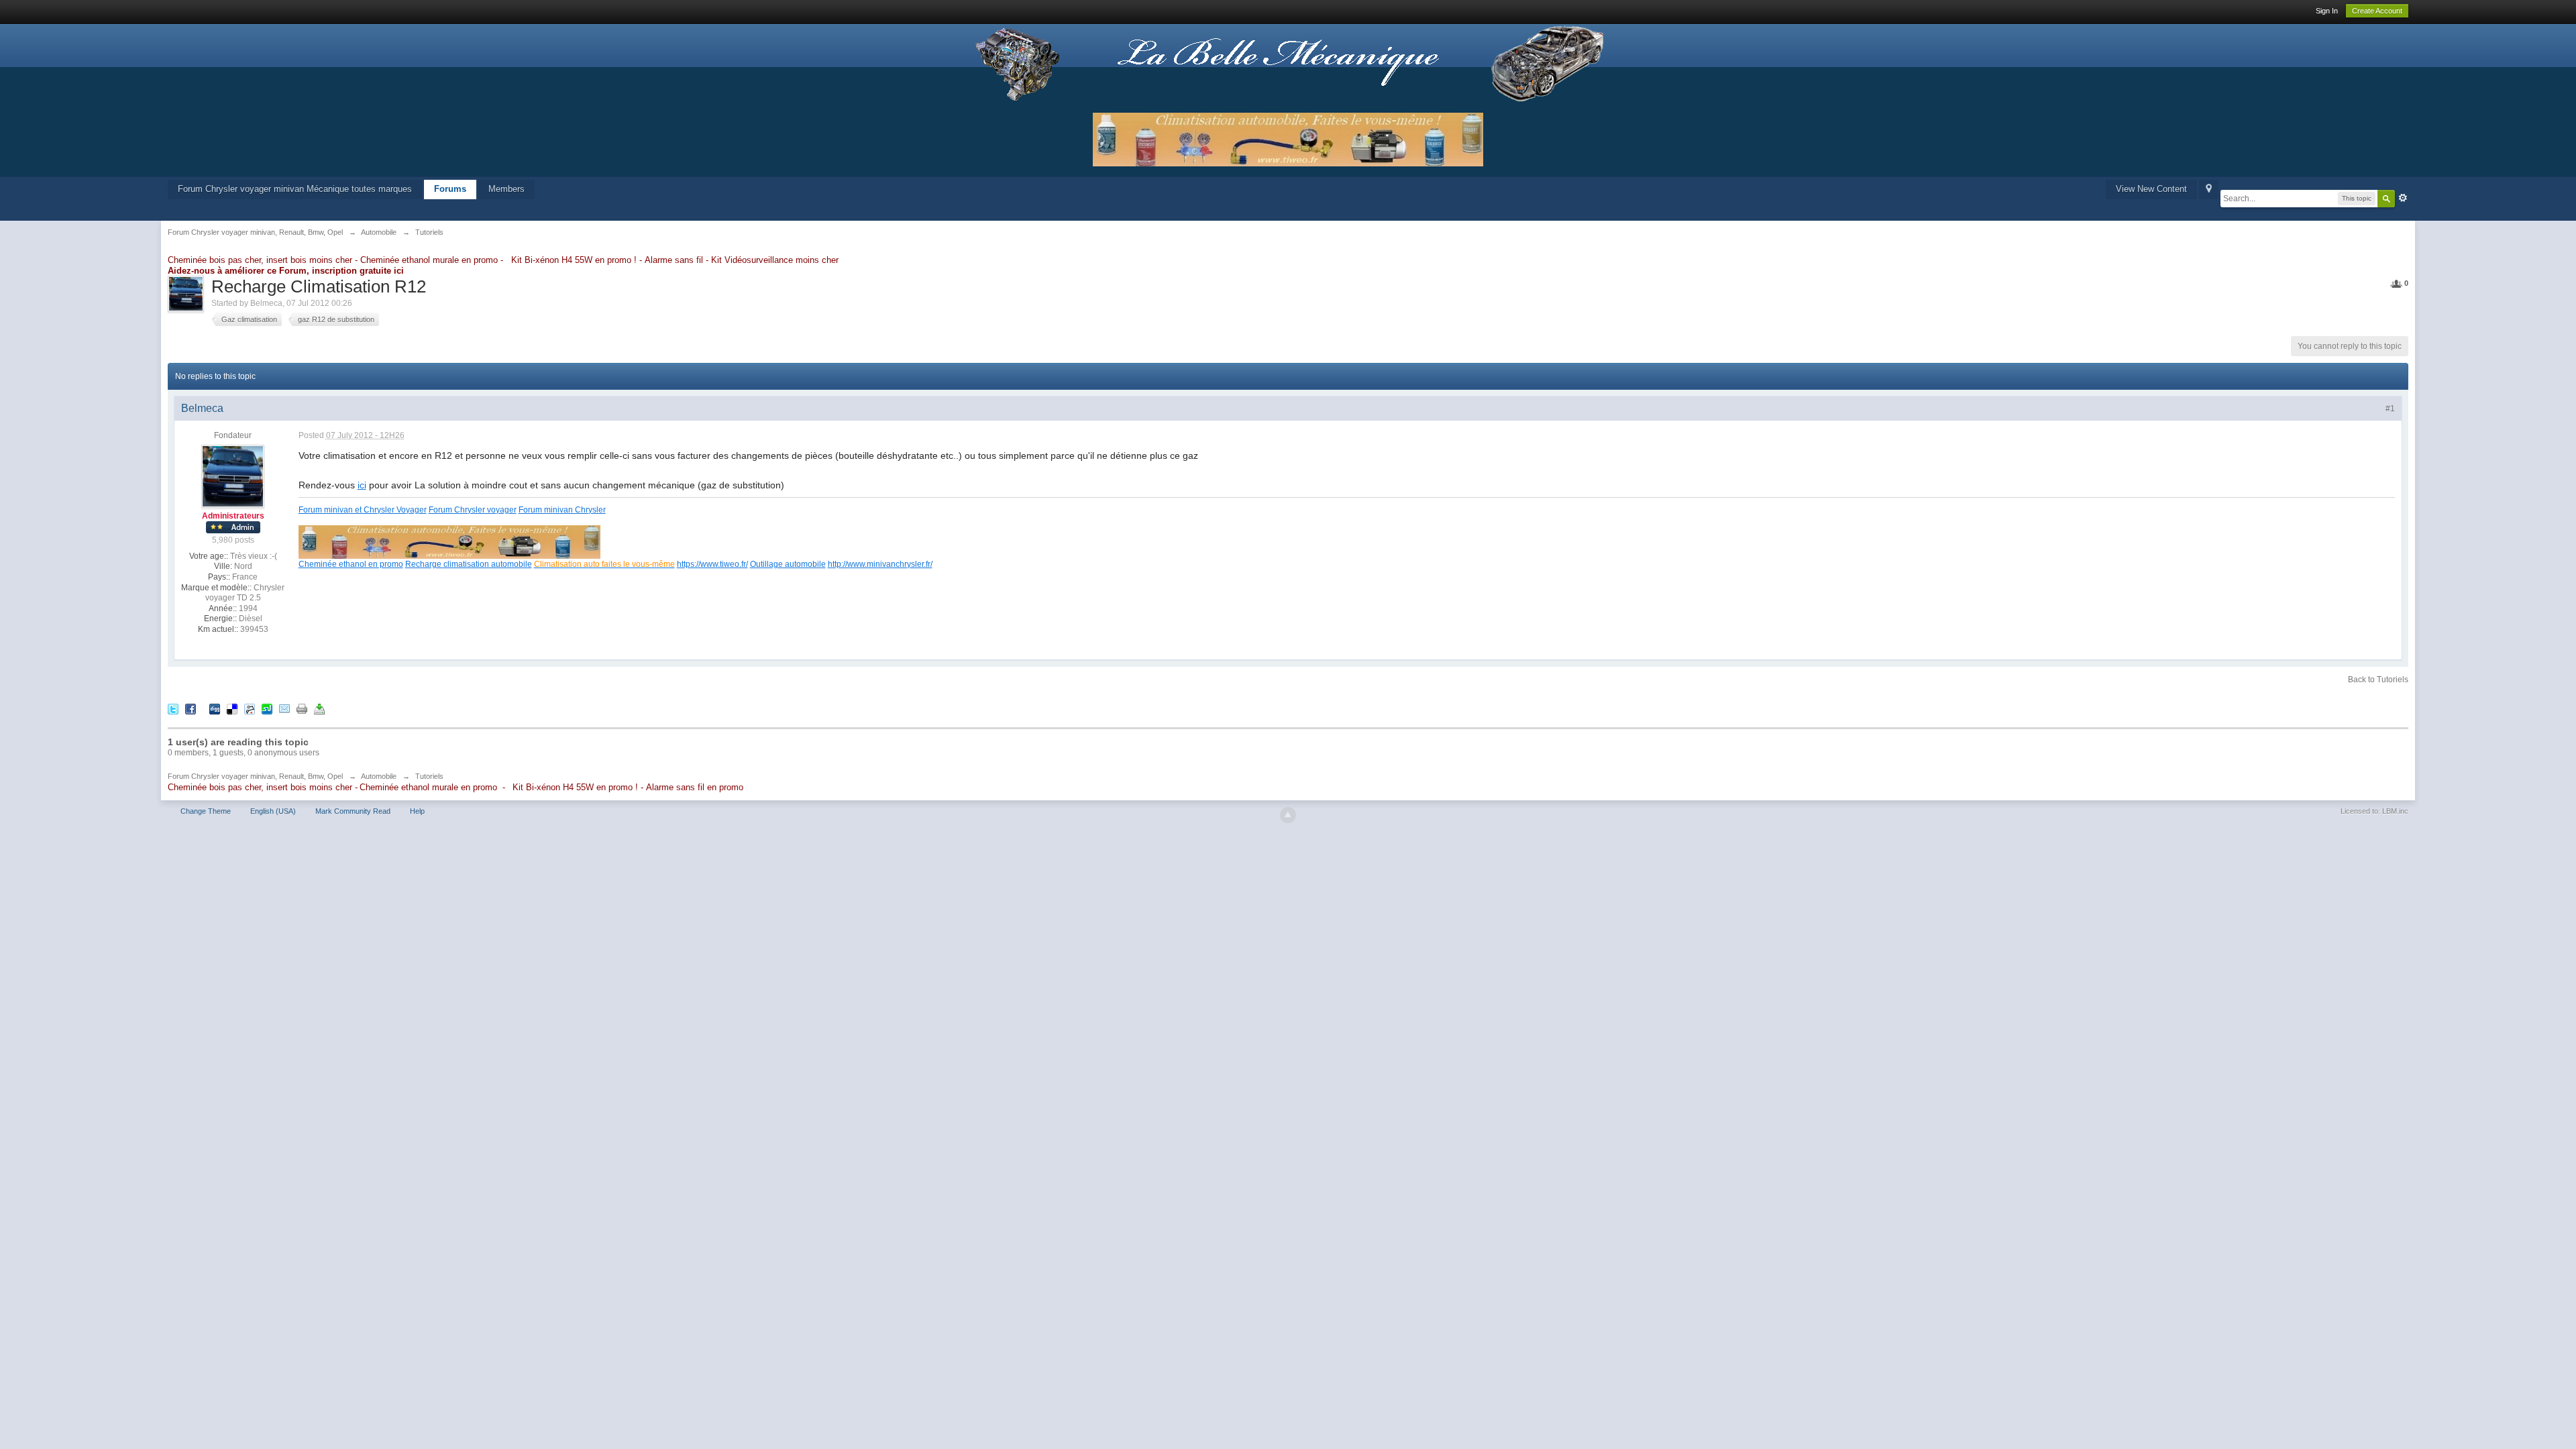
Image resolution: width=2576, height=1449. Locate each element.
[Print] (302, 708)
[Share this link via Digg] (215, 708)
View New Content (2151, 189)
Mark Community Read (353, 811)
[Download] (319, 708)
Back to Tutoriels (2378, 680)
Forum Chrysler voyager (473, 509)
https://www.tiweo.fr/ (712, 564)
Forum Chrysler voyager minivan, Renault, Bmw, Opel (255, 776)
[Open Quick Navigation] (2209, 190)
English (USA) (273, 811)
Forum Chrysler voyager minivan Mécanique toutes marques (295, 189)
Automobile (379, 776)
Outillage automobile (788, 564)
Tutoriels (429, 776)
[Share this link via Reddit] (250, 708)
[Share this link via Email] (284, 708)
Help (417, 811)
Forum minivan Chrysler (562, 509)
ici (362, 485)
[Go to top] (1288, 815)
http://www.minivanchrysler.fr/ (880, 564)
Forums (450, 189)
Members (506, 189)
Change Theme (206, 811)
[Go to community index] (1288, 63)
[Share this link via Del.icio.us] (232, 708)
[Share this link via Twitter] (173, 708)
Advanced (2403, 198)
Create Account (2377, 11)
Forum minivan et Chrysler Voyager (363, 509)
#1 (2390, 409)
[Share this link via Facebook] (191, 708)
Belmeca (266, 303)
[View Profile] (233, 476)
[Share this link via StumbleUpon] (267, 708)
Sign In (2327, 11)
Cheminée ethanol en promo (351, 564)
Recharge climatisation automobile (469, 564)
